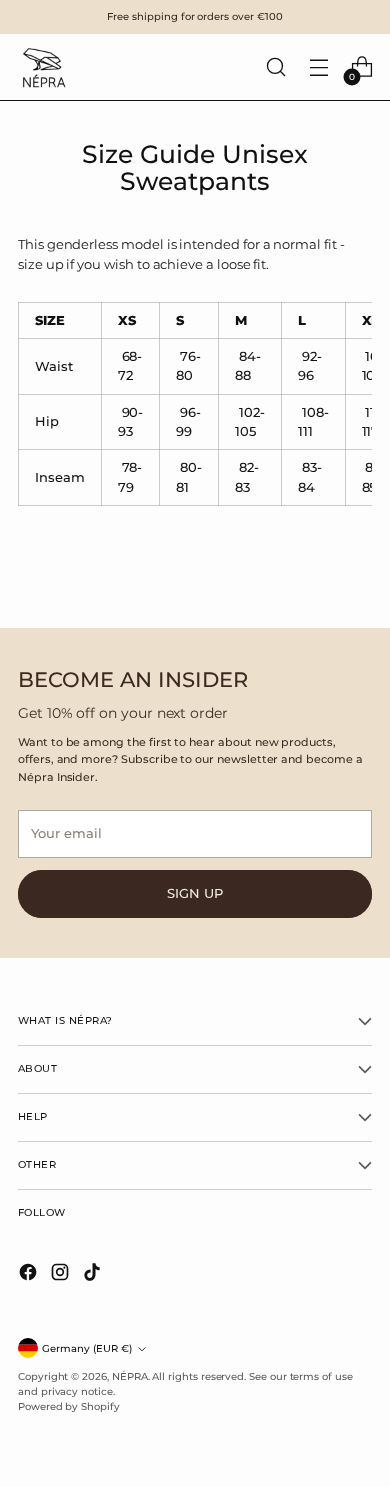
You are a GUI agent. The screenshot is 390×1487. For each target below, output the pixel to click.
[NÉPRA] (43, 67)
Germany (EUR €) (87, 1348)
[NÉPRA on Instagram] (62, 1274)
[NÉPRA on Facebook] (30, 1274)
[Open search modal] (275, 67)
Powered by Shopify (69, 1406)
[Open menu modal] (318, 67)
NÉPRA (130, 1376)
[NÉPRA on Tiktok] (94, 1274)
